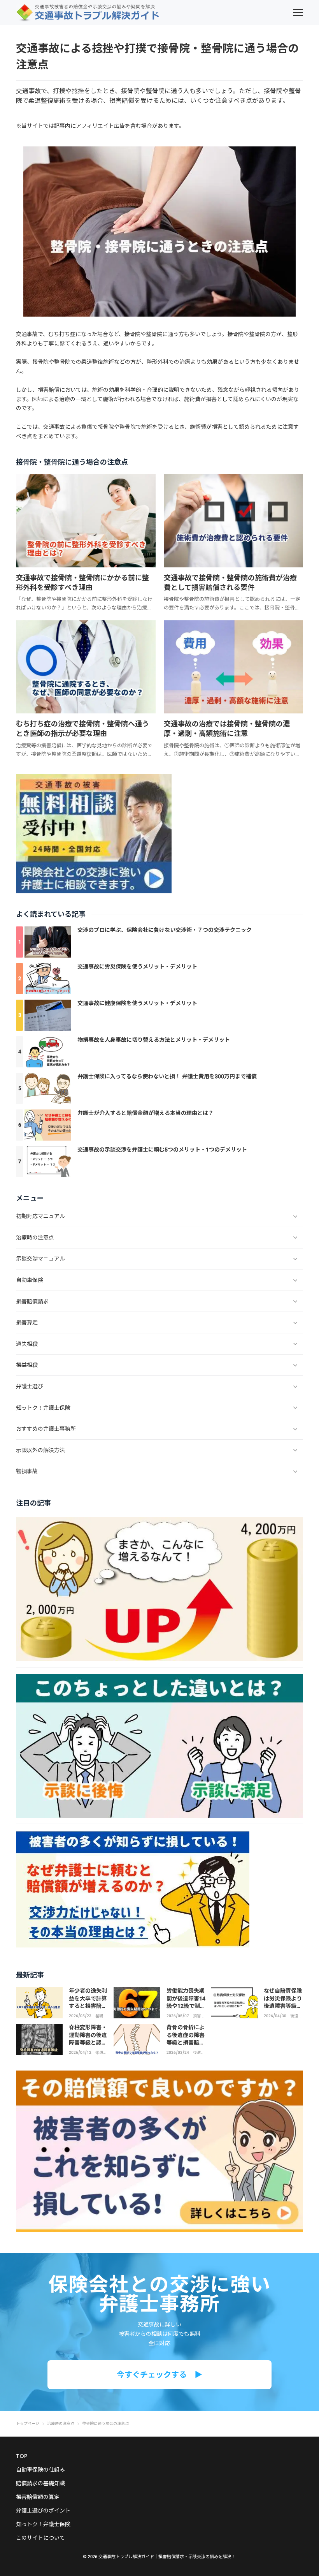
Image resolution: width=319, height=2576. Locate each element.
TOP (22, 2456)
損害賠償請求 (199, 2016)
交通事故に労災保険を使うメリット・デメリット (137, 967)
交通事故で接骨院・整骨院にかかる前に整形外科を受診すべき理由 (82, 583)
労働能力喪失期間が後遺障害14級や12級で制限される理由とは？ (186, 2006)
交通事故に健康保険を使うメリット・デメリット (137, 1003)
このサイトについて (40, 2538)
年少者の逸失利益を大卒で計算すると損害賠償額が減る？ (88, 2002)
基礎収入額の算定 (101, 2016)
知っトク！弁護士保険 (43, 2524)
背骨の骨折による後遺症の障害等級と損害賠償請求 (186, 2039)
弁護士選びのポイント (43, 2511)
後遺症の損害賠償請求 (296, 2016)
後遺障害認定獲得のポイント (101, 2053)
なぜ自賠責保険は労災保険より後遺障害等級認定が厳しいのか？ (283, 2006)
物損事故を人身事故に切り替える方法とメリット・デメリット (154, 1040)
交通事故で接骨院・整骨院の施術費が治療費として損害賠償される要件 (230, 583)
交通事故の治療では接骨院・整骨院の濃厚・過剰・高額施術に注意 (227, 729)
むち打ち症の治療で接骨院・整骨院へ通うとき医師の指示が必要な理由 (82, 729)
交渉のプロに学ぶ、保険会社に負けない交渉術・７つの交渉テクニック (165, 930)
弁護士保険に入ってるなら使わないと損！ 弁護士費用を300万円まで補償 (167, 1076)
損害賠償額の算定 (38, 2497)
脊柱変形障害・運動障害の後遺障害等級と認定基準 (88, 2039)
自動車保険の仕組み (40, 2470)
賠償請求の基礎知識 (40, 2483)
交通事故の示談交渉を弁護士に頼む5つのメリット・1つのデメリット (162, 1150)
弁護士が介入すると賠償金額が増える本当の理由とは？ (145, 1113)
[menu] (298, 12)
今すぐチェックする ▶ (159, 2375)
